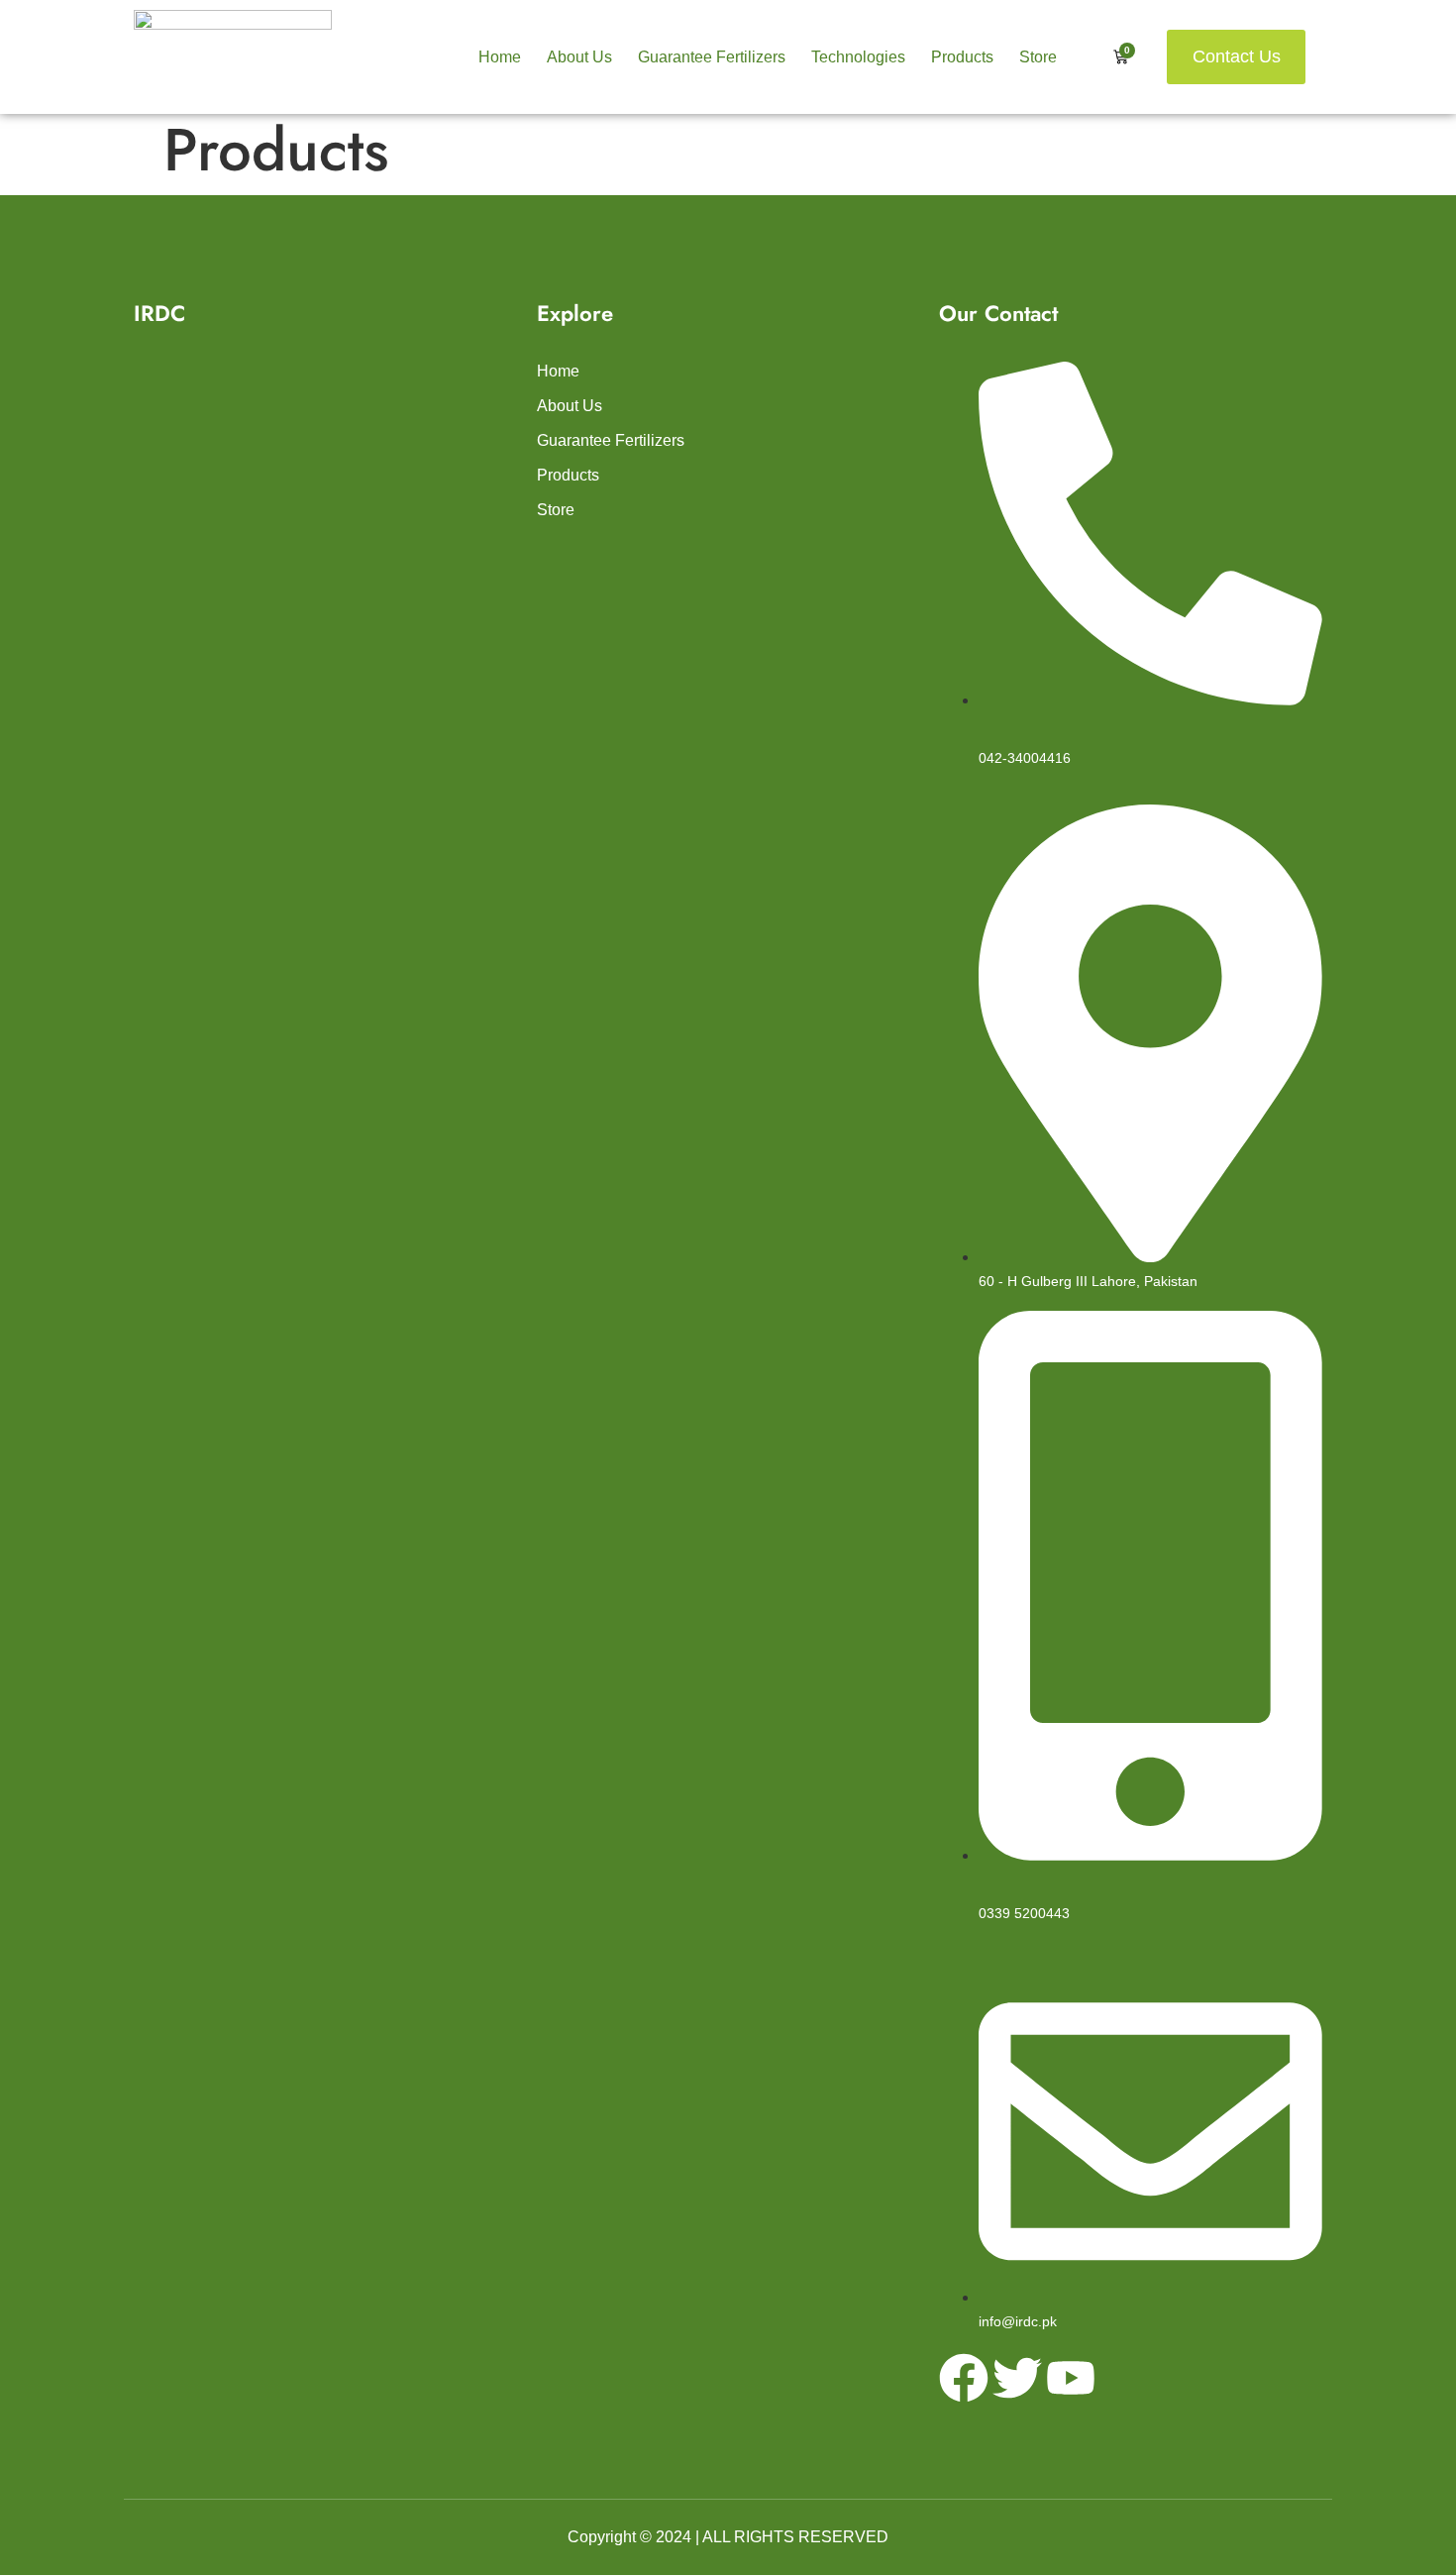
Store (1038, 57)
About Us (579, 57)
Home (500, 57)
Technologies (858, 57)
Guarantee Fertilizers (712, 57)
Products (962, 57)
